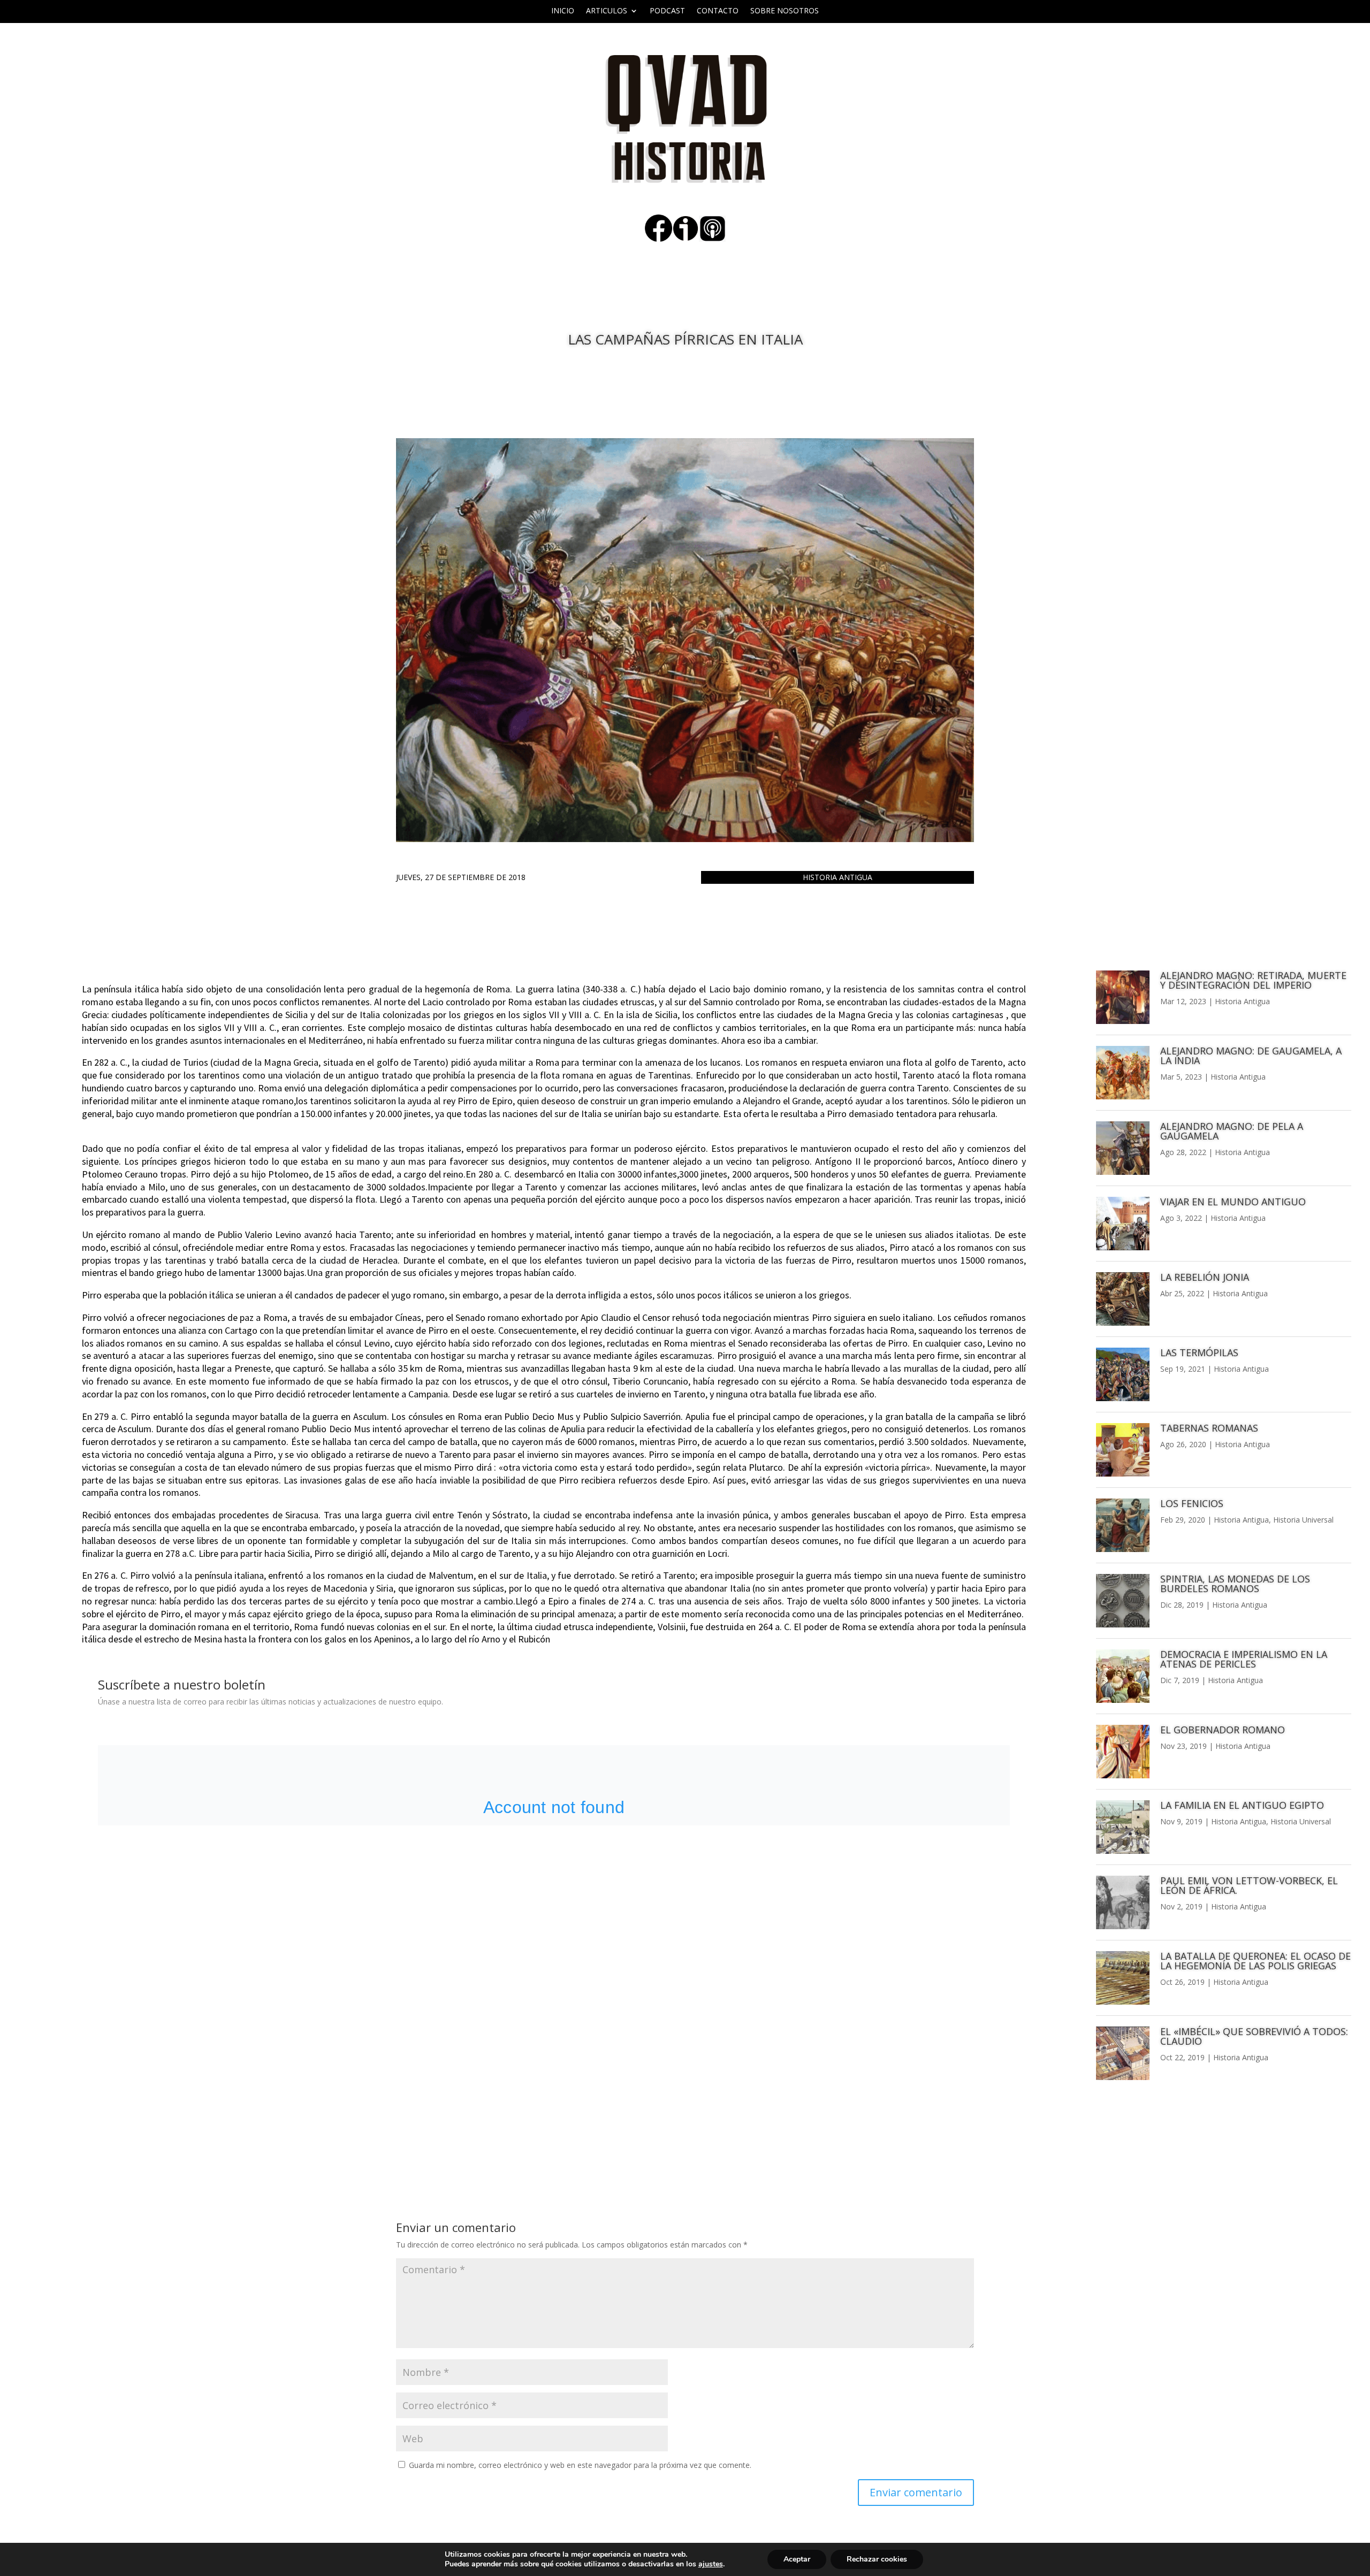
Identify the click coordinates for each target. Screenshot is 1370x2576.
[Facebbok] (659, 239)
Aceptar (797, 2559)
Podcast (667, 11)
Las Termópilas (1199, 1352)
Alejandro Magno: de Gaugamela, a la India (1251, 1056)
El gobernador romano (1223, 1730)
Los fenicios (1192, 1503)
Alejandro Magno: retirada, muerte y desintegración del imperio (1253, 980)
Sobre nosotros (785, 11)
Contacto (718, 11)
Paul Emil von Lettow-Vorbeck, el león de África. (1249, 1885)
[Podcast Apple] (712, 239)
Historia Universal (1303, 1520)
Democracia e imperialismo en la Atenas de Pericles (1244, 1659)
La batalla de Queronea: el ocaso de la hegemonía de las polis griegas (1255, 1961)
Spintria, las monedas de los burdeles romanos (1235, 1584)
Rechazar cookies (877, 2559)
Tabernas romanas (1209, 1428)
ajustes (711, 2564)
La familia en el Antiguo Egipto (1242, 1805)
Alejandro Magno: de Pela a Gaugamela (1232, 1131)
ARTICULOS (607, 11)
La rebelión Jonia (1205, 1277)
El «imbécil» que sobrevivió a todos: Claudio (1254, 2036)
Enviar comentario (916, 2492)
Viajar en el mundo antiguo (1233, 1202)
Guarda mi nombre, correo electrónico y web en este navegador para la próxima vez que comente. (580, 2465)
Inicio (563, 11)
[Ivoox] (686, 239)
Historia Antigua (838, 877)
